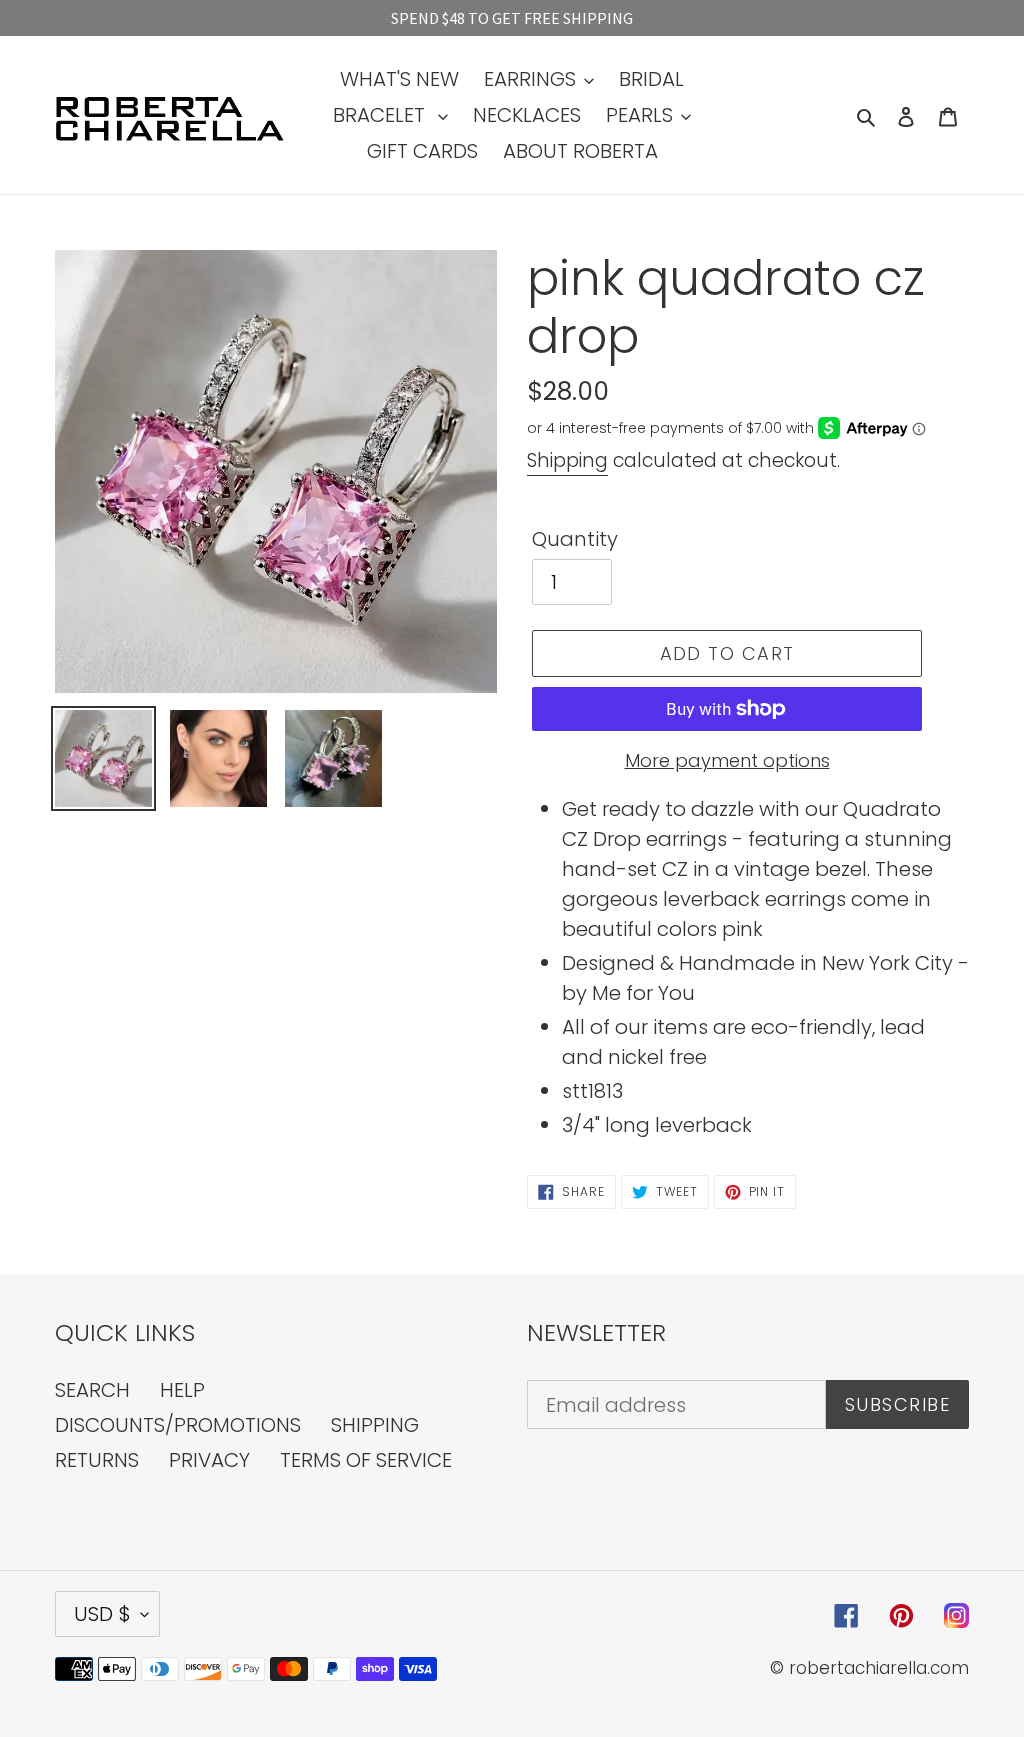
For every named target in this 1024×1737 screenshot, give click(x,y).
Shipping (567, 460)
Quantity (575, 539)
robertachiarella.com (879, 1668)
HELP (182, 1390)
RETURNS (97, 1460)
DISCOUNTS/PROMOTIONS (178, 1425)
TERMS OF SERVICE (366, 1460)
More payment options (727, 760)
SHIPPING (375, 1425)
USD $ (102, 1614)
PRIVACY (209, 1460)
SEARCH (92, 1390)
